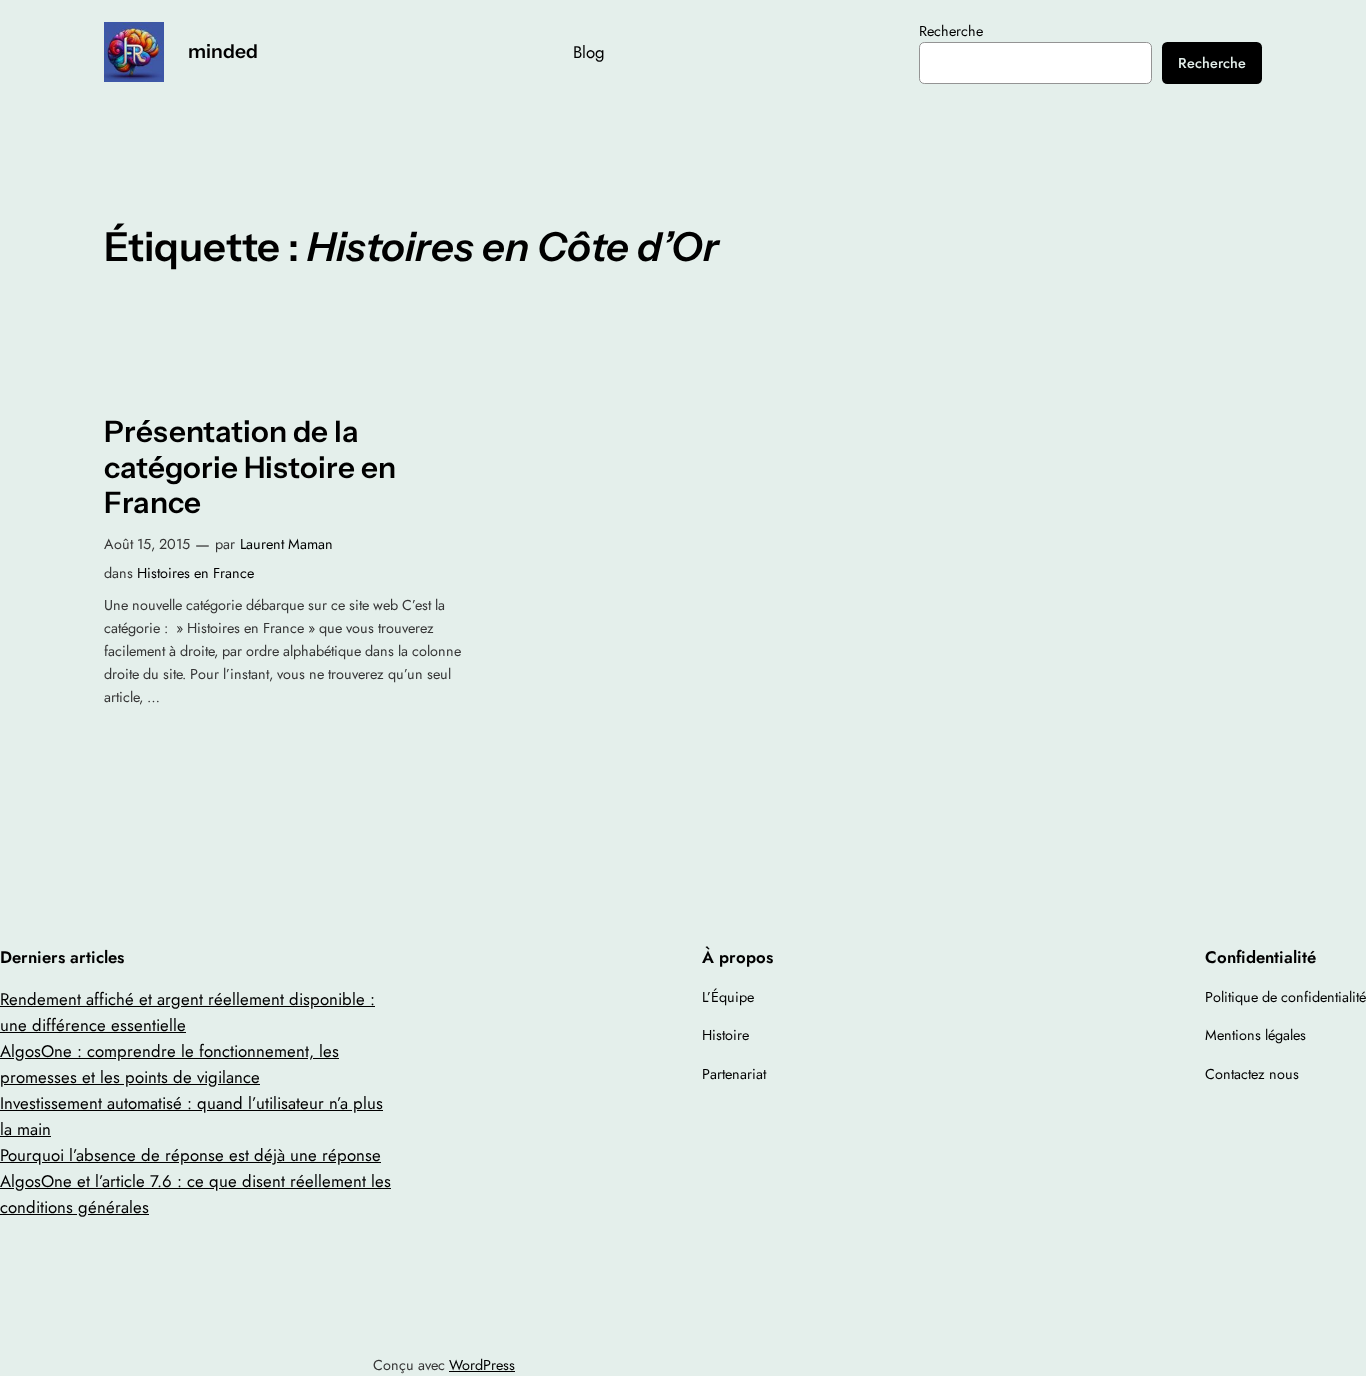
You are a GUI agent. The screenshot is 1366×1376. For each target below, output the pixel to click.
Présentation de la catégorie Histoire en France (250, 467)
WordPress (482, 1365)
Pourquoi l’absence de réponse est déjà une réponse (190, 1155)
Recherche (951, 31)
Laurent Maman (286, 544)
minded (223, 51)
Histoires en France (195, 573)
